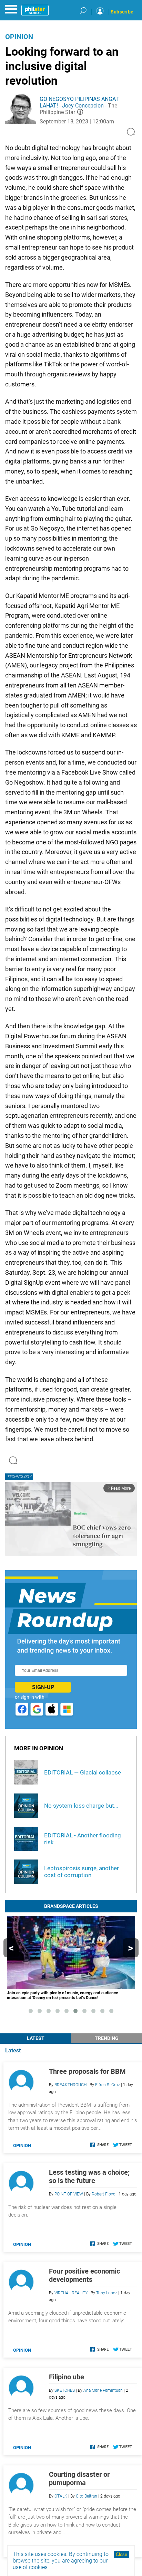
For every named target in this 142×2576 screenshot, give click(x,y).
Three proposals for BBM (87, 2071)
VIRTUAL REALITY (71, 2293)
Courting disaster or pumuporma (79, 2479)
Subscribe (122, 12)
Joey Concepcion (83, 106)
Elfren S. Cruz (108, 2085)
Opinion (19, 37)
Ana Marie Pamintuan (103, 2390)
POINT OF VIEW (69, 2194)
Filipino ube (67, 2377)
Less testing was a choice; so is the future (89, 2176)
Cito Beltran (87, 2496)
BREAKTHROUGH (70, 2085)
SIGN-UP (43, 1687)
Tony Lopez (107, 2293)
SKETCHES (65, 2390)
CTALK (61, 2496)
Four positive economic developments (84, 2275)
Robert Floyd (104, 2194)
